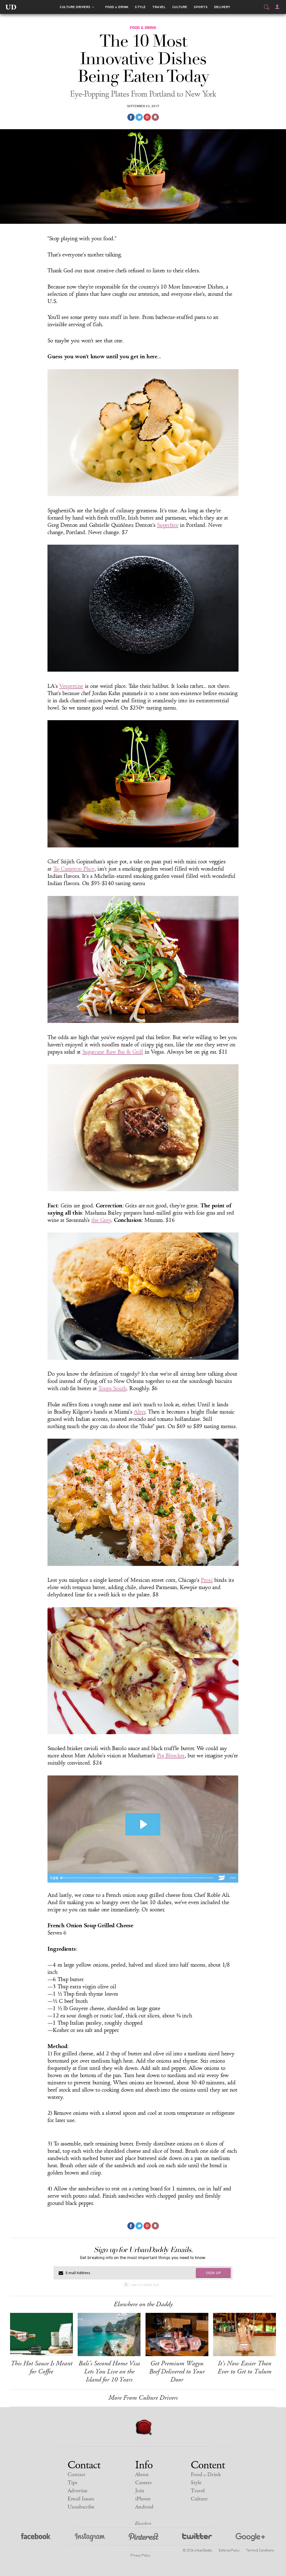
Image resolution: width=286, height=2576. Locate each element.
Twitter (197, 2537)
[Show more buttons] (233, 1878)
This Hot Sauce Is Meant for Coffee (41, 2367)
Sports (201, 7)
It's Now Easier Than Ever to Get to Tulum (245, 2367)
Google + (250, 2537)
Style (140, 7)
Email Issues (81, 2499)
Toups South (112, 1388)
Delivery (222, 7)
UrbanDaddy (11, 7)
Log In (277, 7)
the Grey (101, 1220)
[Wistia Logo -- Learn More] (222, 1878)
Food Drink (117, 7)
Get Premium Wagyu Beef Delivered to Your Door (177, 2371)
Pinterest (144, 2537)
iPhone (143, 2499)
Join (140, 2491)
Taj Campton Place (74, 869)
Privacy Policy (140, 2555)
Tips (72, 2483)
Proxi (207, 1580)
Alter (140, 1412)
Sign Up (213, 2273)
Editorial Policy (229, 2550)
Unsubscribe (81, 2507)
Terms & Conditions (260, 2550)
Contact (76, 2475)
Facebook (36, 2537)
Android (144, 2507)
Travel (159, 7)
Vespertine (71, 686)
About (142, 2475)
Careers (143, 2483)
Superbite (168, 525)
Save (147, 117)
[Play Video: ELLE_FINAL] (143, 1824)
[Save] (155, 117)
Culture (180, 7)
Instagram (90, 2537)
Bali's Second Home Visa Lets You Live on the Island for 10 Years (109, 2371)
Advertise (78, 2491)
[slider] (137, 1878)
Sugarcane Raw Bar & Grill (113, 1052)
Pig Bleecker (171, 1756)
